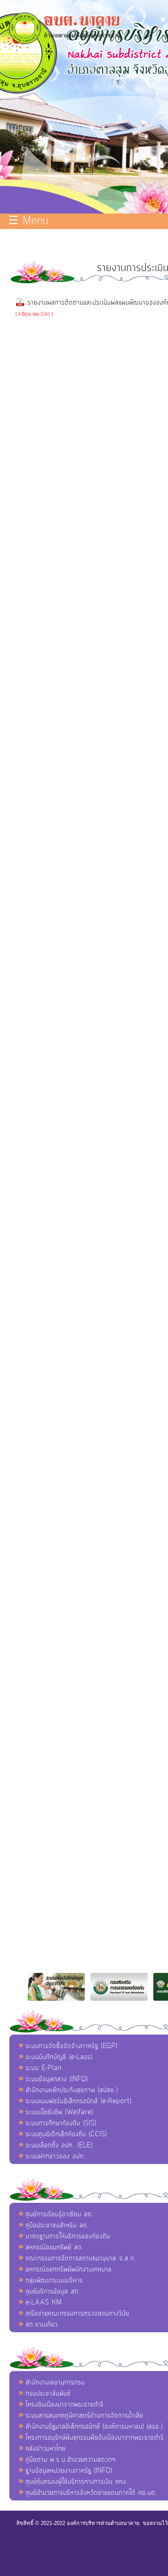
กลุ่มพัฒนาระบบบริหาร (54, 2280)
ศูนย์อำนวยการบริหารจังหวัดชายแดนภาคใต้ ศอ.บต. (92, 2493)
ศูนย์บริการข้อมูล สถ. (53, 2291)
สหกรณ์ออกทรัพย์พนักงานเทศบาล (69, 2269)
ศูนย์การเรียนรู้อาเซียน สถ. (60, 2214)
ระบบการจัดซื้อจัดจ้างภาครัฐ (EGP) (72, 2046)
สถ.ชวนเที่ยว (42, 2324)
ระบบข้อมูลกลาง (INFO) (57, 2079)
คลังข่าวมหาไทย (46, 2449)
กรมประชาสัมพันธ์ (48, 2393)
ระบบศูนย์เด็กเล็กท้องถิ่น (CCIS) (66, 2134)
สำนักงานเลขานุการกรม (55, 2382)
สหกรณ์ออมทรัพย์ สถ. (55, 2247)
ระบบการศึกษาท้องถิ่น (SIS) (61, 2123)
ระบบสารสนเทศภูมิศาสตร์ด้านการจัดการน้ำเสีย (84, 2416)
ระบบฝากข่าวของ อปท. (56, 2156)
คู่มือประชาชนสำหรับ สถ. (57, 2225)
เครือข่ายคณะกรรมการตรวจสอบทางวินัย (77, 2313)
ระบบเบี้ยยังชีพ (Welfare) (59, 2112)
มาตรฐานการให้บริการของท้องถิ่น (68, 2236)
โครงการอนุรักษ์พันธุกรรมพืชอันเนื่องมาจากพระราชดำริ (95, 2438)
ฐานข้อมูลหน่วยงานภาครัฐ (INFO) (69, 2471)
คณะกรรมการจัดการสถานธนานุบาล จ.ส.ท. (81, 2258)
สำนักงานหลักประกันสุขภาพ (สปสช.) (72, 2090)
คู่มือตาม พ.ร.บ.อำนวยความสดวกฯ (71, 2460)
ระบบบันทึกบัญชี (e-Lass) (59, 2057)
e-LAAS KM (44, 2302)
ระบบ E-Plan (44, 2068)
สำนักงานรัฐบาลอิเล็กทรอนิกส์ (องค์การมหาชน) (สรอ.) (94, 2427)
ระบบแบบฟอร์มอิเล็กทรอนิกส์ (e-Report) (78, 2101)
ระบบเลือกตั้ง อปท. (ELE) (59, 2145)
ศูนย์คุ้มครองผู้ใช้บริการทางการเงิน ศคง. (77, 2482)
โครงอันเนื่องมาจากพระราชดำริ (65, 2405)
